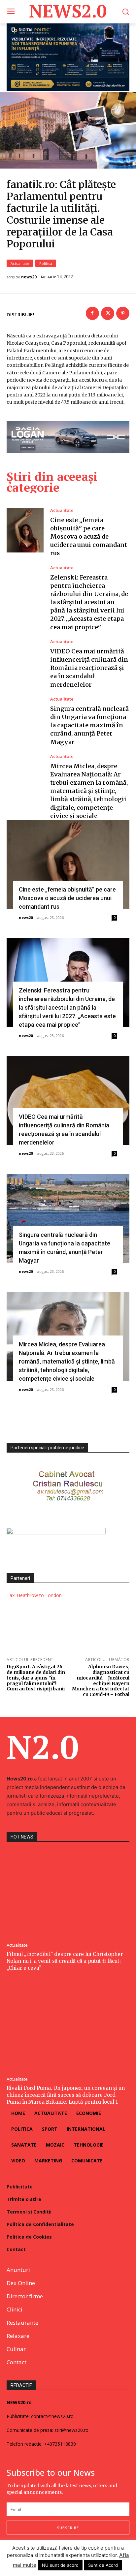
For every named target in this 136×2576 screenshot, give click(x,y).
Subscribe (68, 2528)
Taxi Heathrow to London (34, 1595)
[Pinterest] (123, 313)
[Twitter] (108, 313)
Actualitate (20, 263)
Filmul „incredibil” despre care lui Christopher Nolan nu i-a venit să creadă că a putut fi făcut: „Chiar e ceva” (65, 1961)
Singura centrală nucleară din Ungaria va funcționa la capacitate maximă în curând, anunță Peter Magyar (89, 725)
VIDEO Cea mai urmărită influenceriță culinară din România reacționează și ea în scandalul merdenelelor (89, 668)
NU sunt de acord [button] (60, 2565)
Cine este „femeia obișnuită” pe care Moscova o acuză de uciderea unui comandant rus (89, 537)
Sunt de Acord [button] (103, 2565)
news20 (29, 277)
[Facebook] (92, 313)
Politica (46, 263)
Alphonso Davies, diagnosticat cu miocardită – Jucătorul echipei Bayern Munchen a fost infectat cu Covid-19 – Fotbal (101, 1681)
